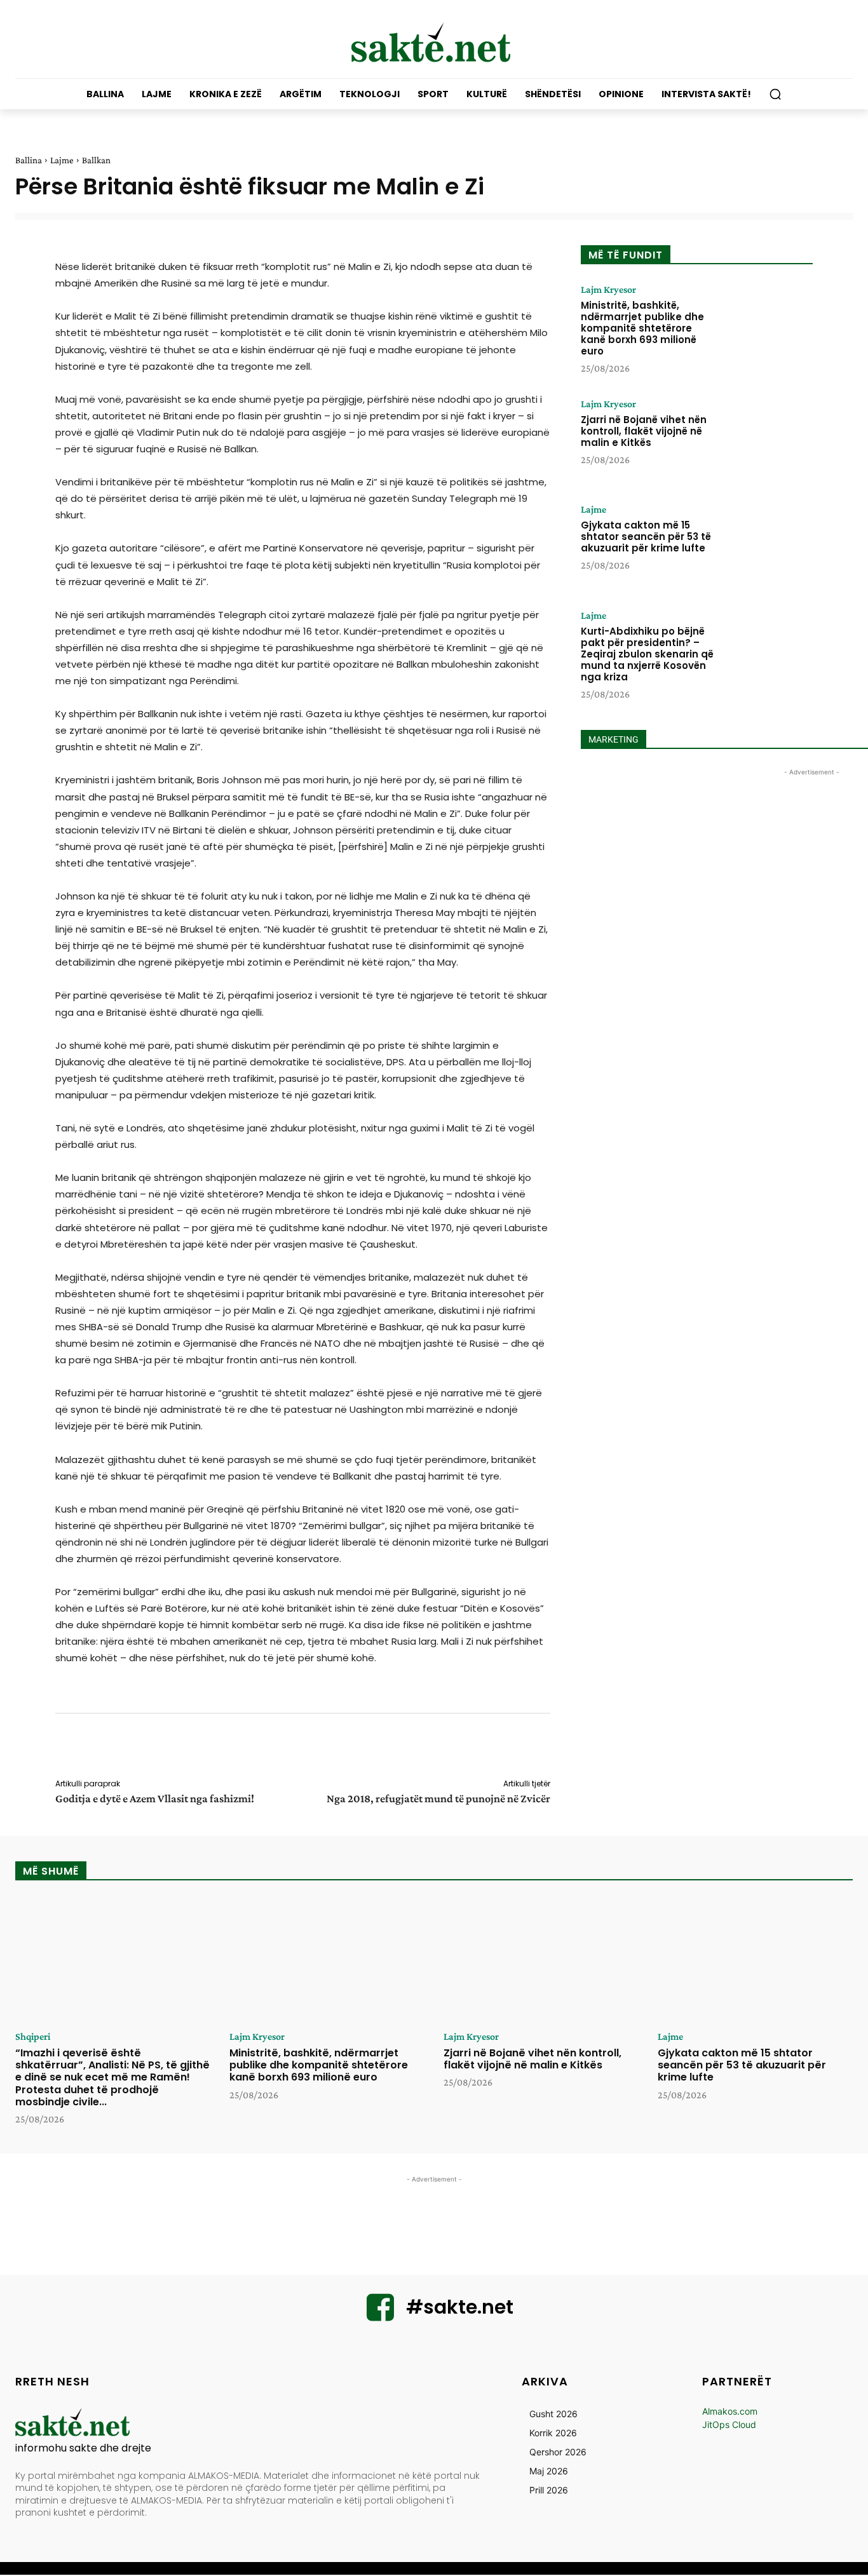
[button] (775, 94)
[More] (559, 1748)
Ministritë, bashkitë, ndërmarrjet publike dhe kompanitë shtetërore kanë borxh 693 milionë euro (642, 328)
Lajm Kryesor (608, 290)
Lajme (62, 160)
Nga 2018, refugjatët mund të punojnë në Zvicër (438, 1798)
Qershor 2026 (558, 2452)
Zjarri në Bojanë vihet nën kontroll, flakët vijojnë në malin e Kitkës (644, 431)
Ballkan (96, 160)
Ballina (29, 160)
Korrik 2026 (553, 2433)
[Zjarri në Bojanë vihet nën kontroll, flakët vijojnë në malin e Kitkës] (766, 438)
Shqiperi (33, 2037)
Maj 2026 (549, 2471)
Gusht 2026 (553, 2414)
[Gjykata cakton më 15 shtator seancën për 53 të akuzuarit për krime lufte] (766, 544)
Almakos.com (730, 2411)
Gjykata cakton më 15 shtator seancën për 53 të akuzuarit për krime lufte (646, 536)
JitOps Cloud (729, 2424)
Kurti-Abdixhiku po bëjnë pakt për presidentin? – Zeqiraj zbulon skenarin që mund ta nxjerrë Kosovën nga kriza (647, 654)
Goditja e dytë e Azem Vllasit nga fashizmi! (155, 1798)
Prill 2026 (549, 2490)
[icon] (381, 2315)
